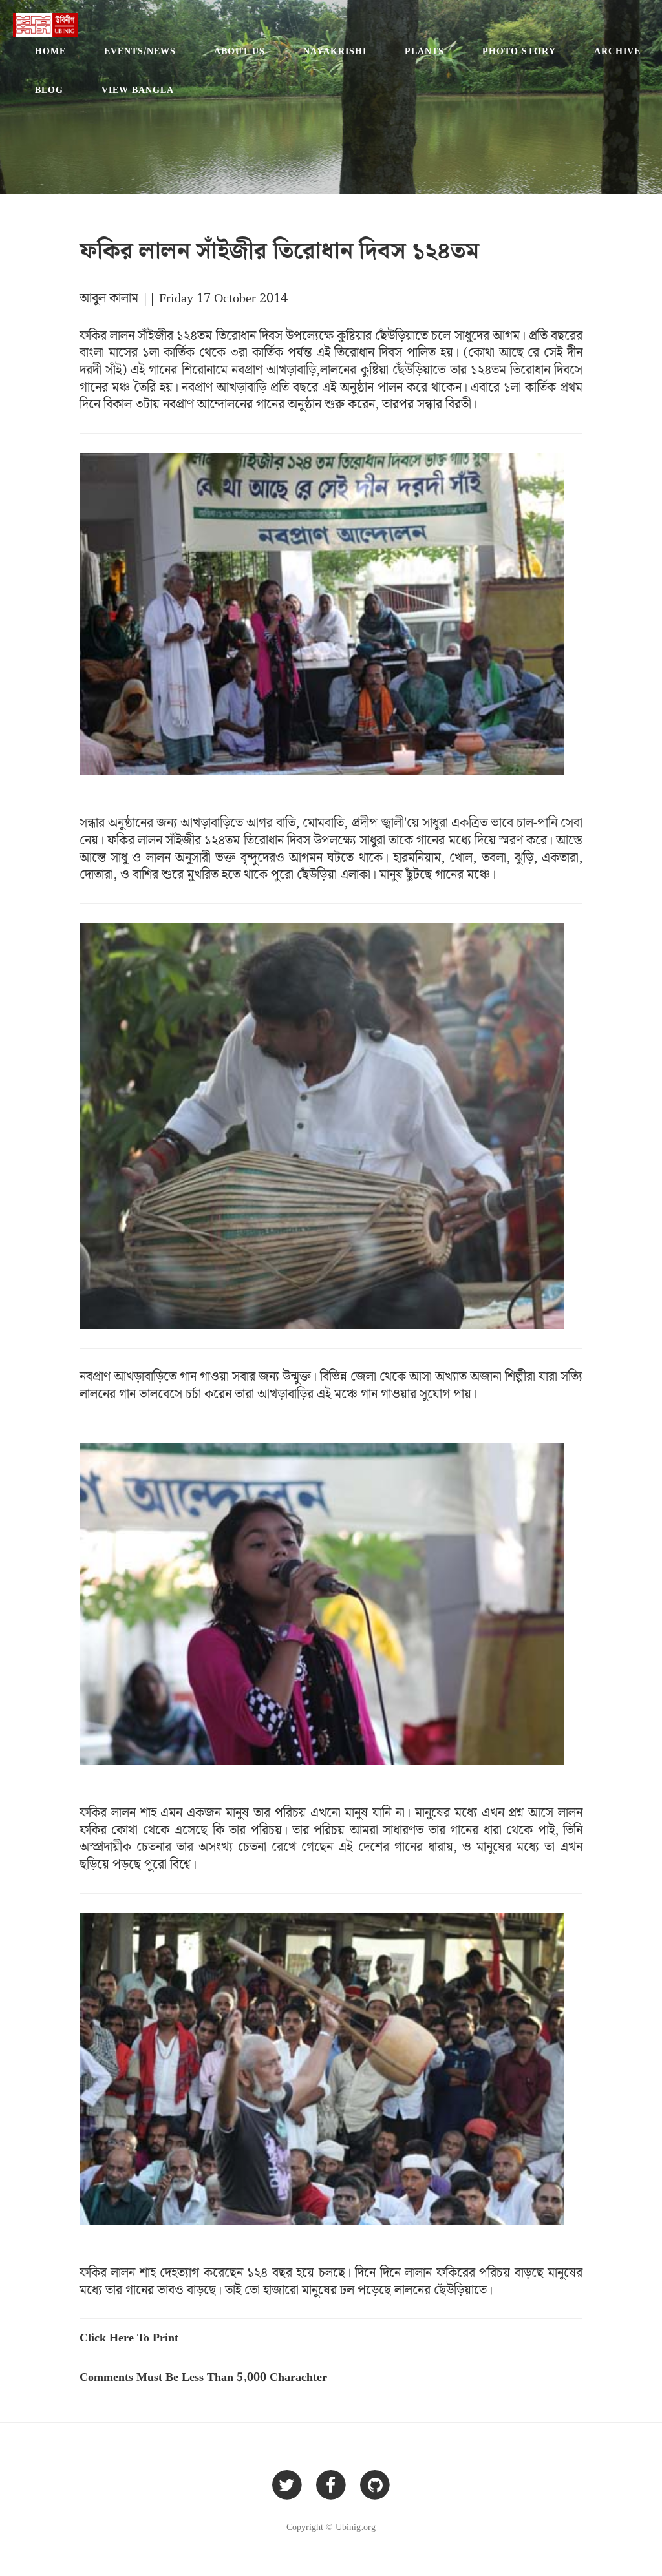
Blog (49, 90)
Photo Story (519, 52)
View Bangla (138, 90)
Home (50, 52)
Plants (424, 52)
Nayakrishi (335, 52)
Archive (617, 52)
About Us (240, 52)
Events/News (140, 52)
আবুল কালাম (111, 298)
